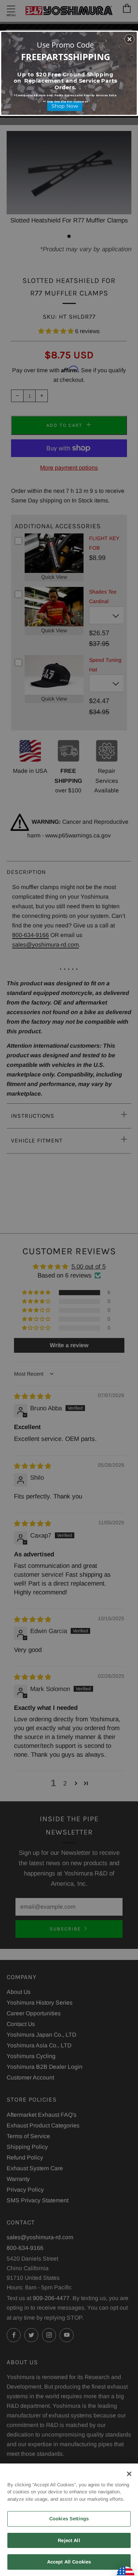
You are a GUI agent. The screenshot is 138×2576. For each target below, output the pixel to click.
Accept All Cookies (69, 2562)
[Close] (129, 2474)
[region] (69, 2520)
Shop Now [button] (65, 106)
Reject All (69, 2540)
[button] (130, 39)
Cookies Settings (69, 2519)
